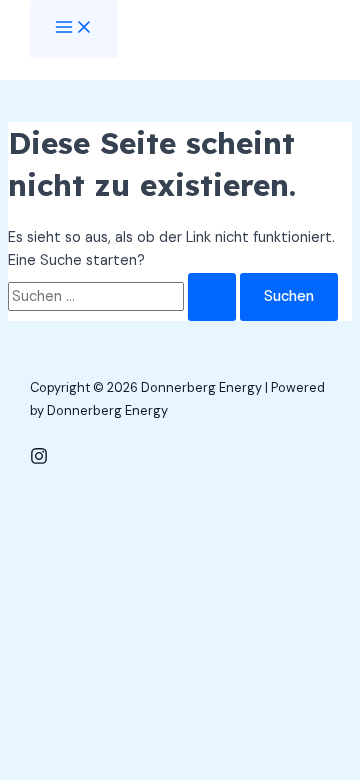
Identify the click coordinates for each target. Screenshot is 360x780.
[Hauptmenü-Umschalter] (74, 29)
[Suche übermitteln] (212, 297)
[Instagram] (39, 460)
